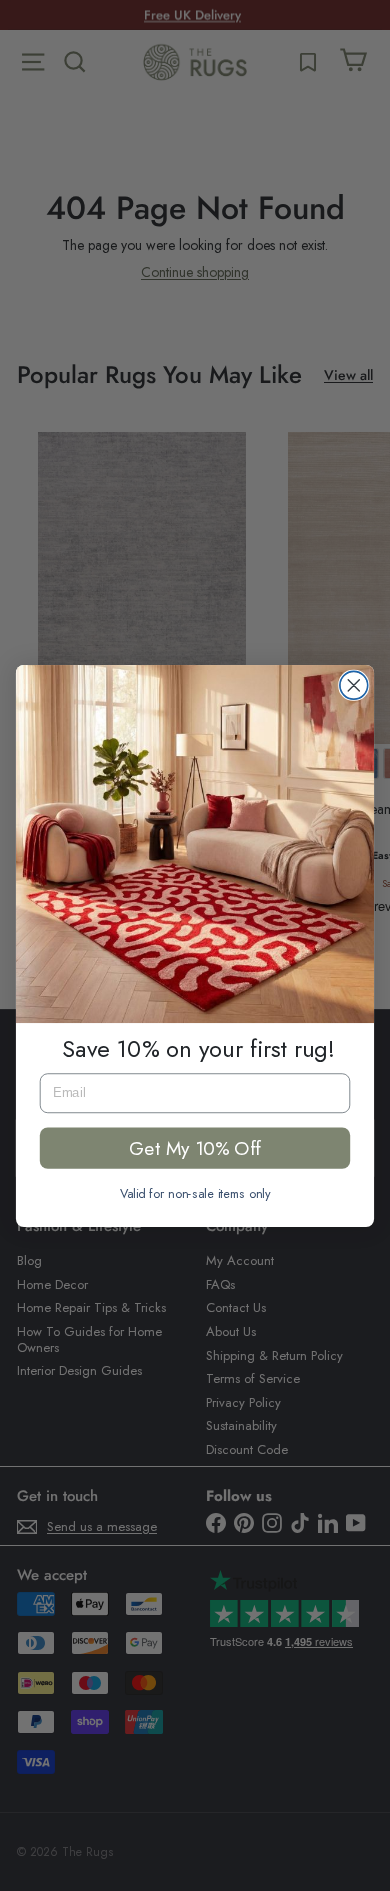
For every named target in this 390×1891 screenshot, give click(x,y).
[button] (195, 844)
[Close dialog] (354, 685)
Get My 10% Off (194, 1147)
